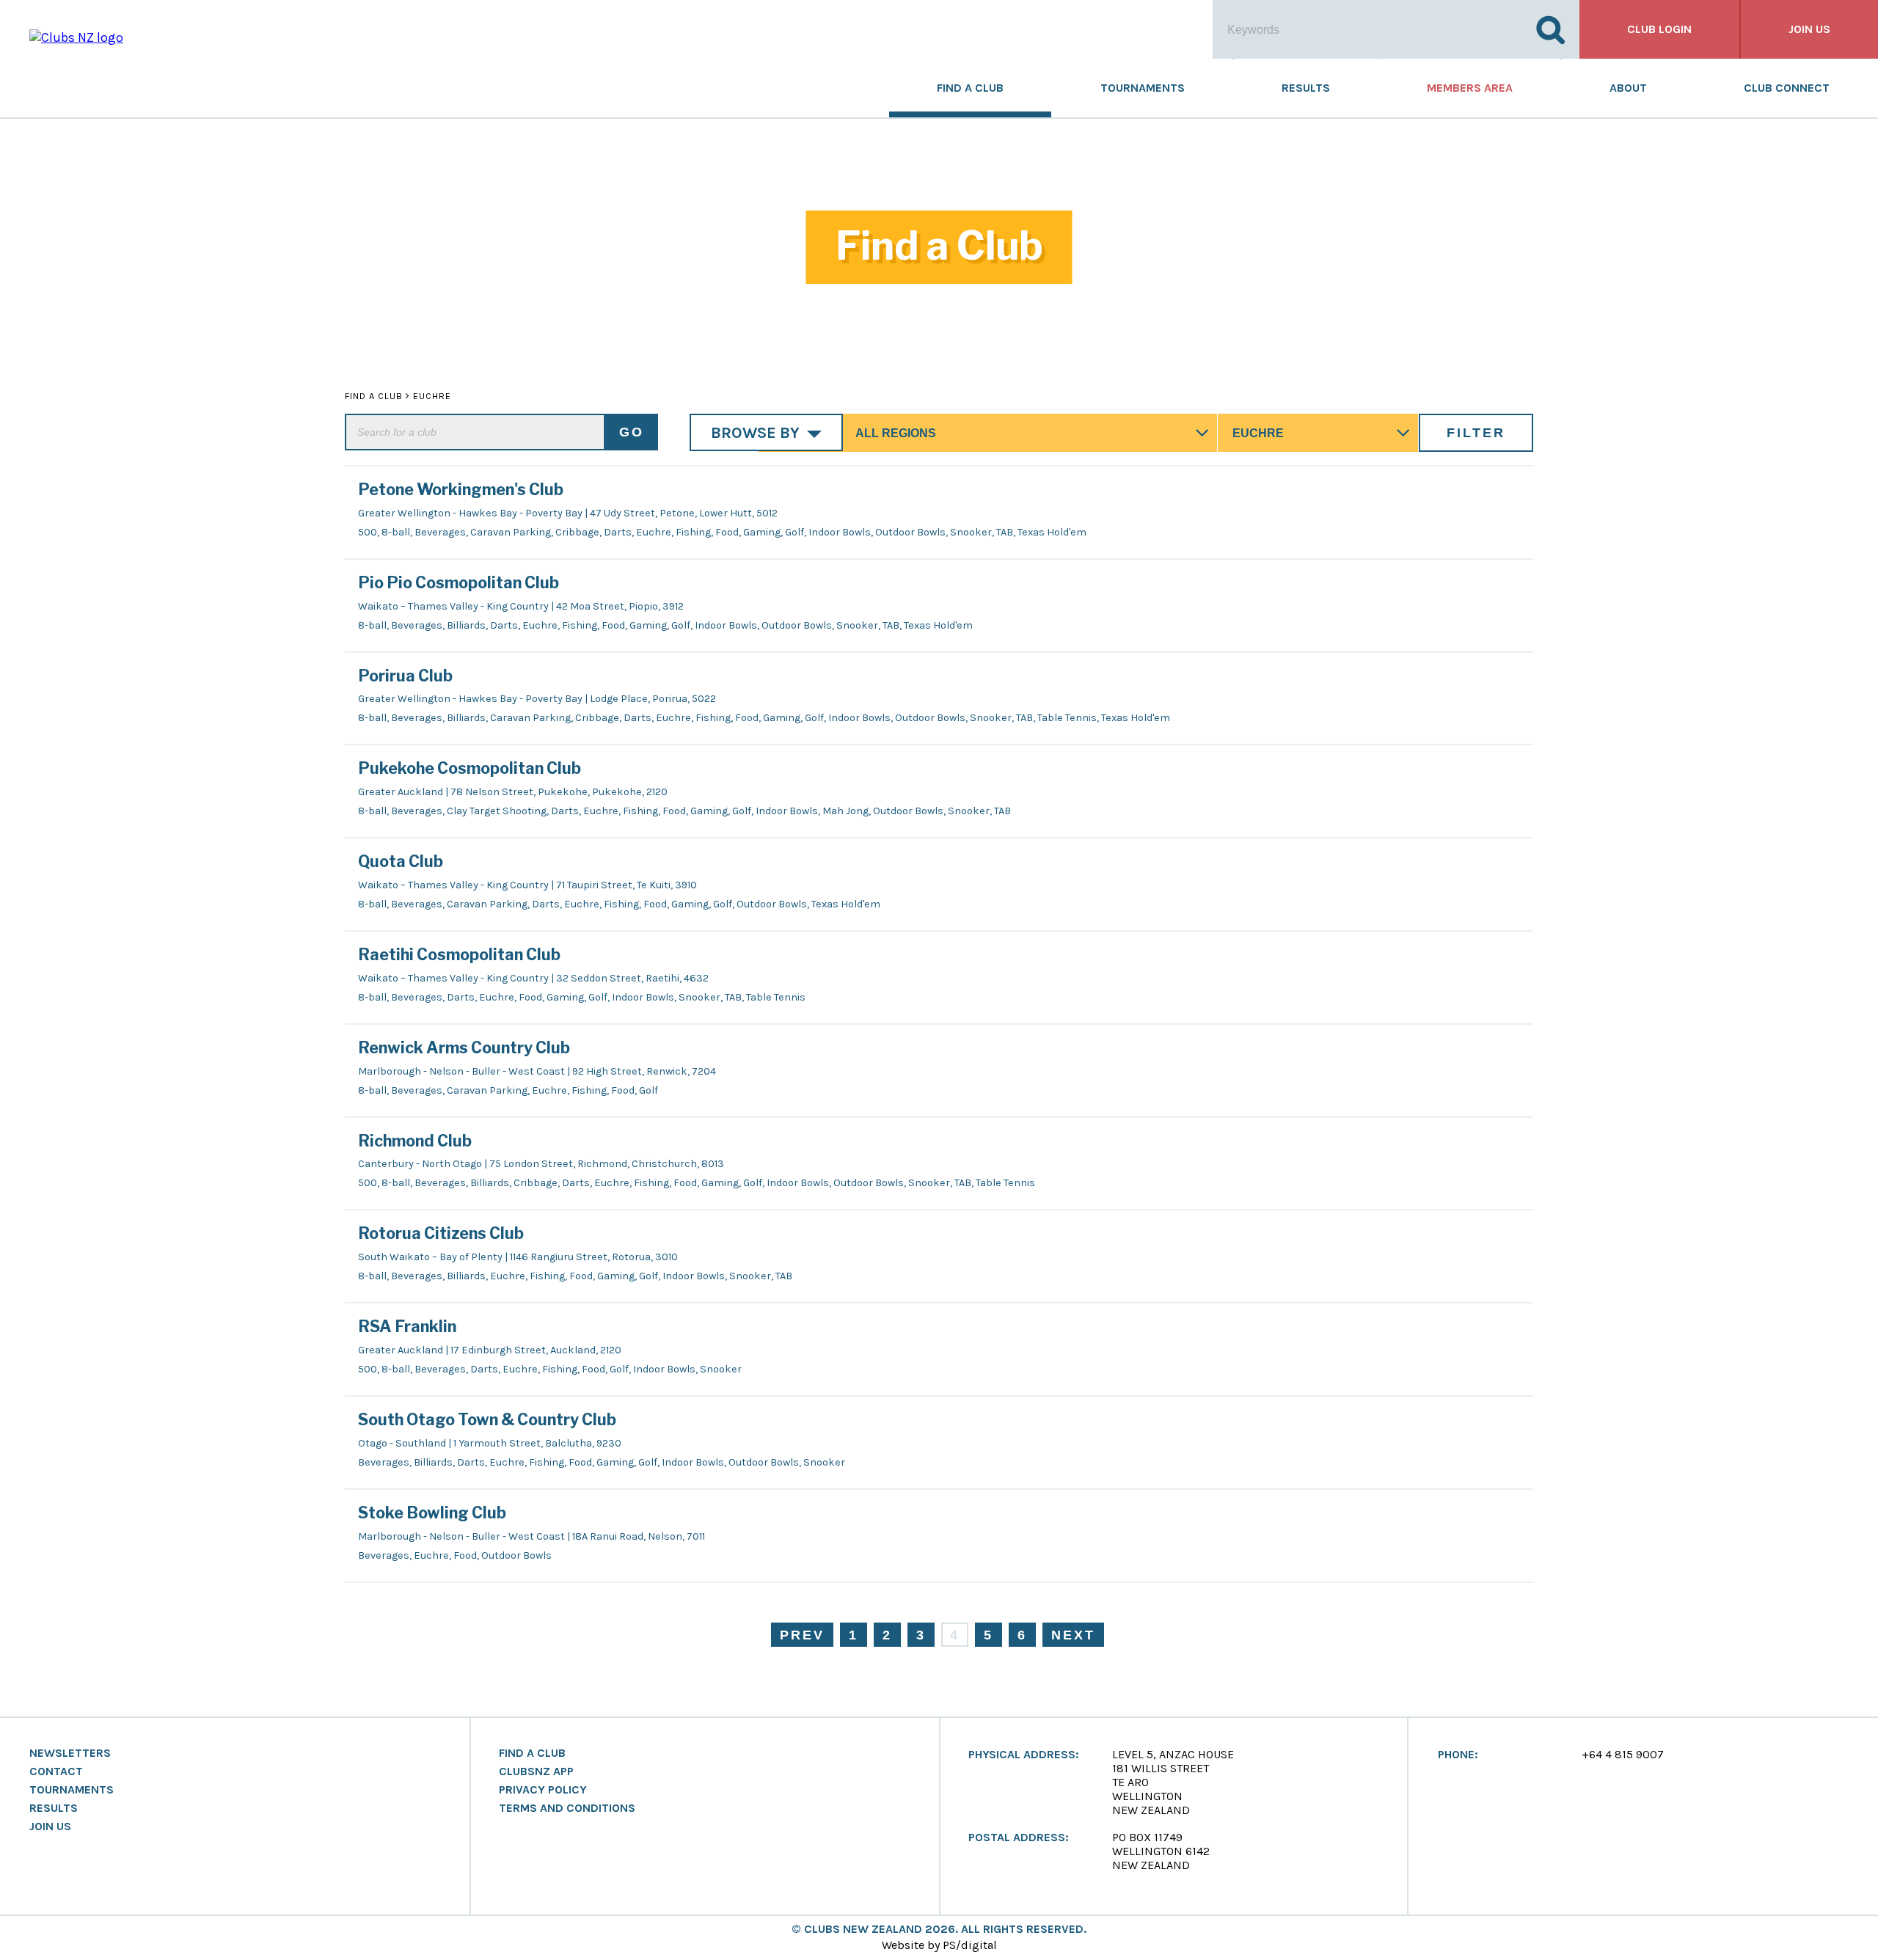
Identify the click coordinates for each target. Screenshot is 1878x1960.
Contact (56, 1771)
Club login (1659, 29)
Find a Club (970, 88)
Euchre (432, 396)
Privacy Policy (543, 1790)
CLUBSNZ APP (536, 1771)
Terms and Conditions (567, 1808)
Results (1306, 88)
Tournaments (1143, 88)
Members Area (1470, 88)
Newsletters (70, 1753)
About (1628, 88)
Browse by (755, 432)
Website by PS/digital (939, 1945)
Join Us (50, 1826)
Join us (1809, 29)
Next (1073, 1635)
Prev (802, 1635)
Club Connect (1787, 88)
